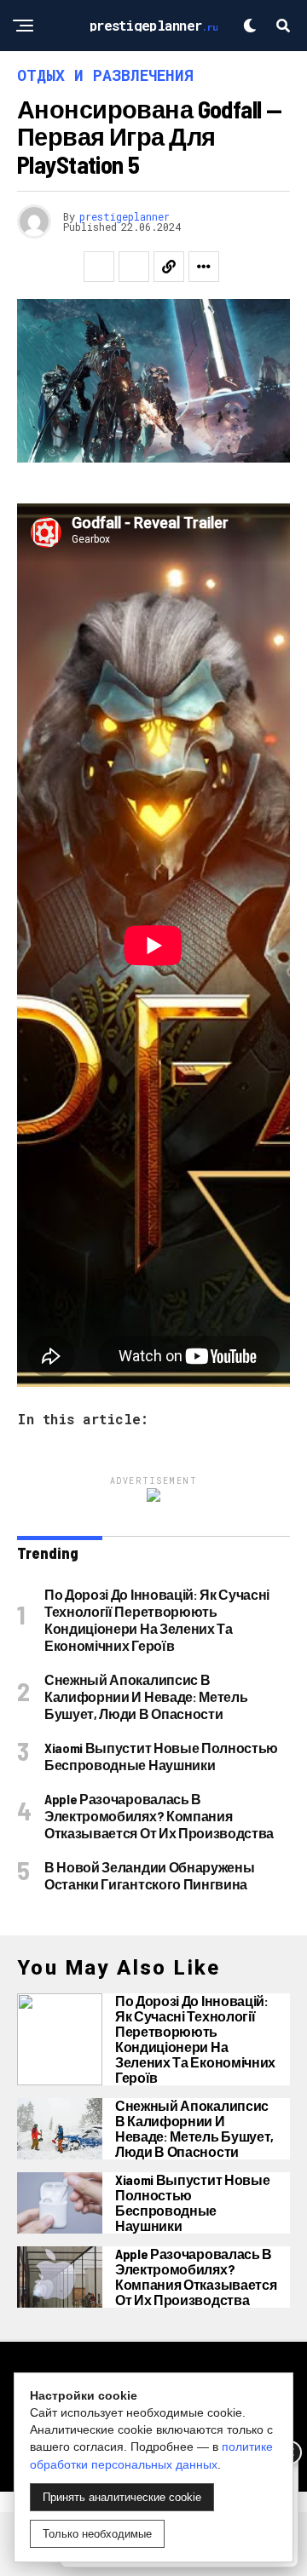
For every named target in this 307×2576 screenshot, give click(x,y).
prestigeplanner (125, 216)
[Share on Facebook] (99, 267)
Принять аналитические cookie (122, 2497)
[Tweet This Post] (134, 267)
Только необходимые (97, 2534)
